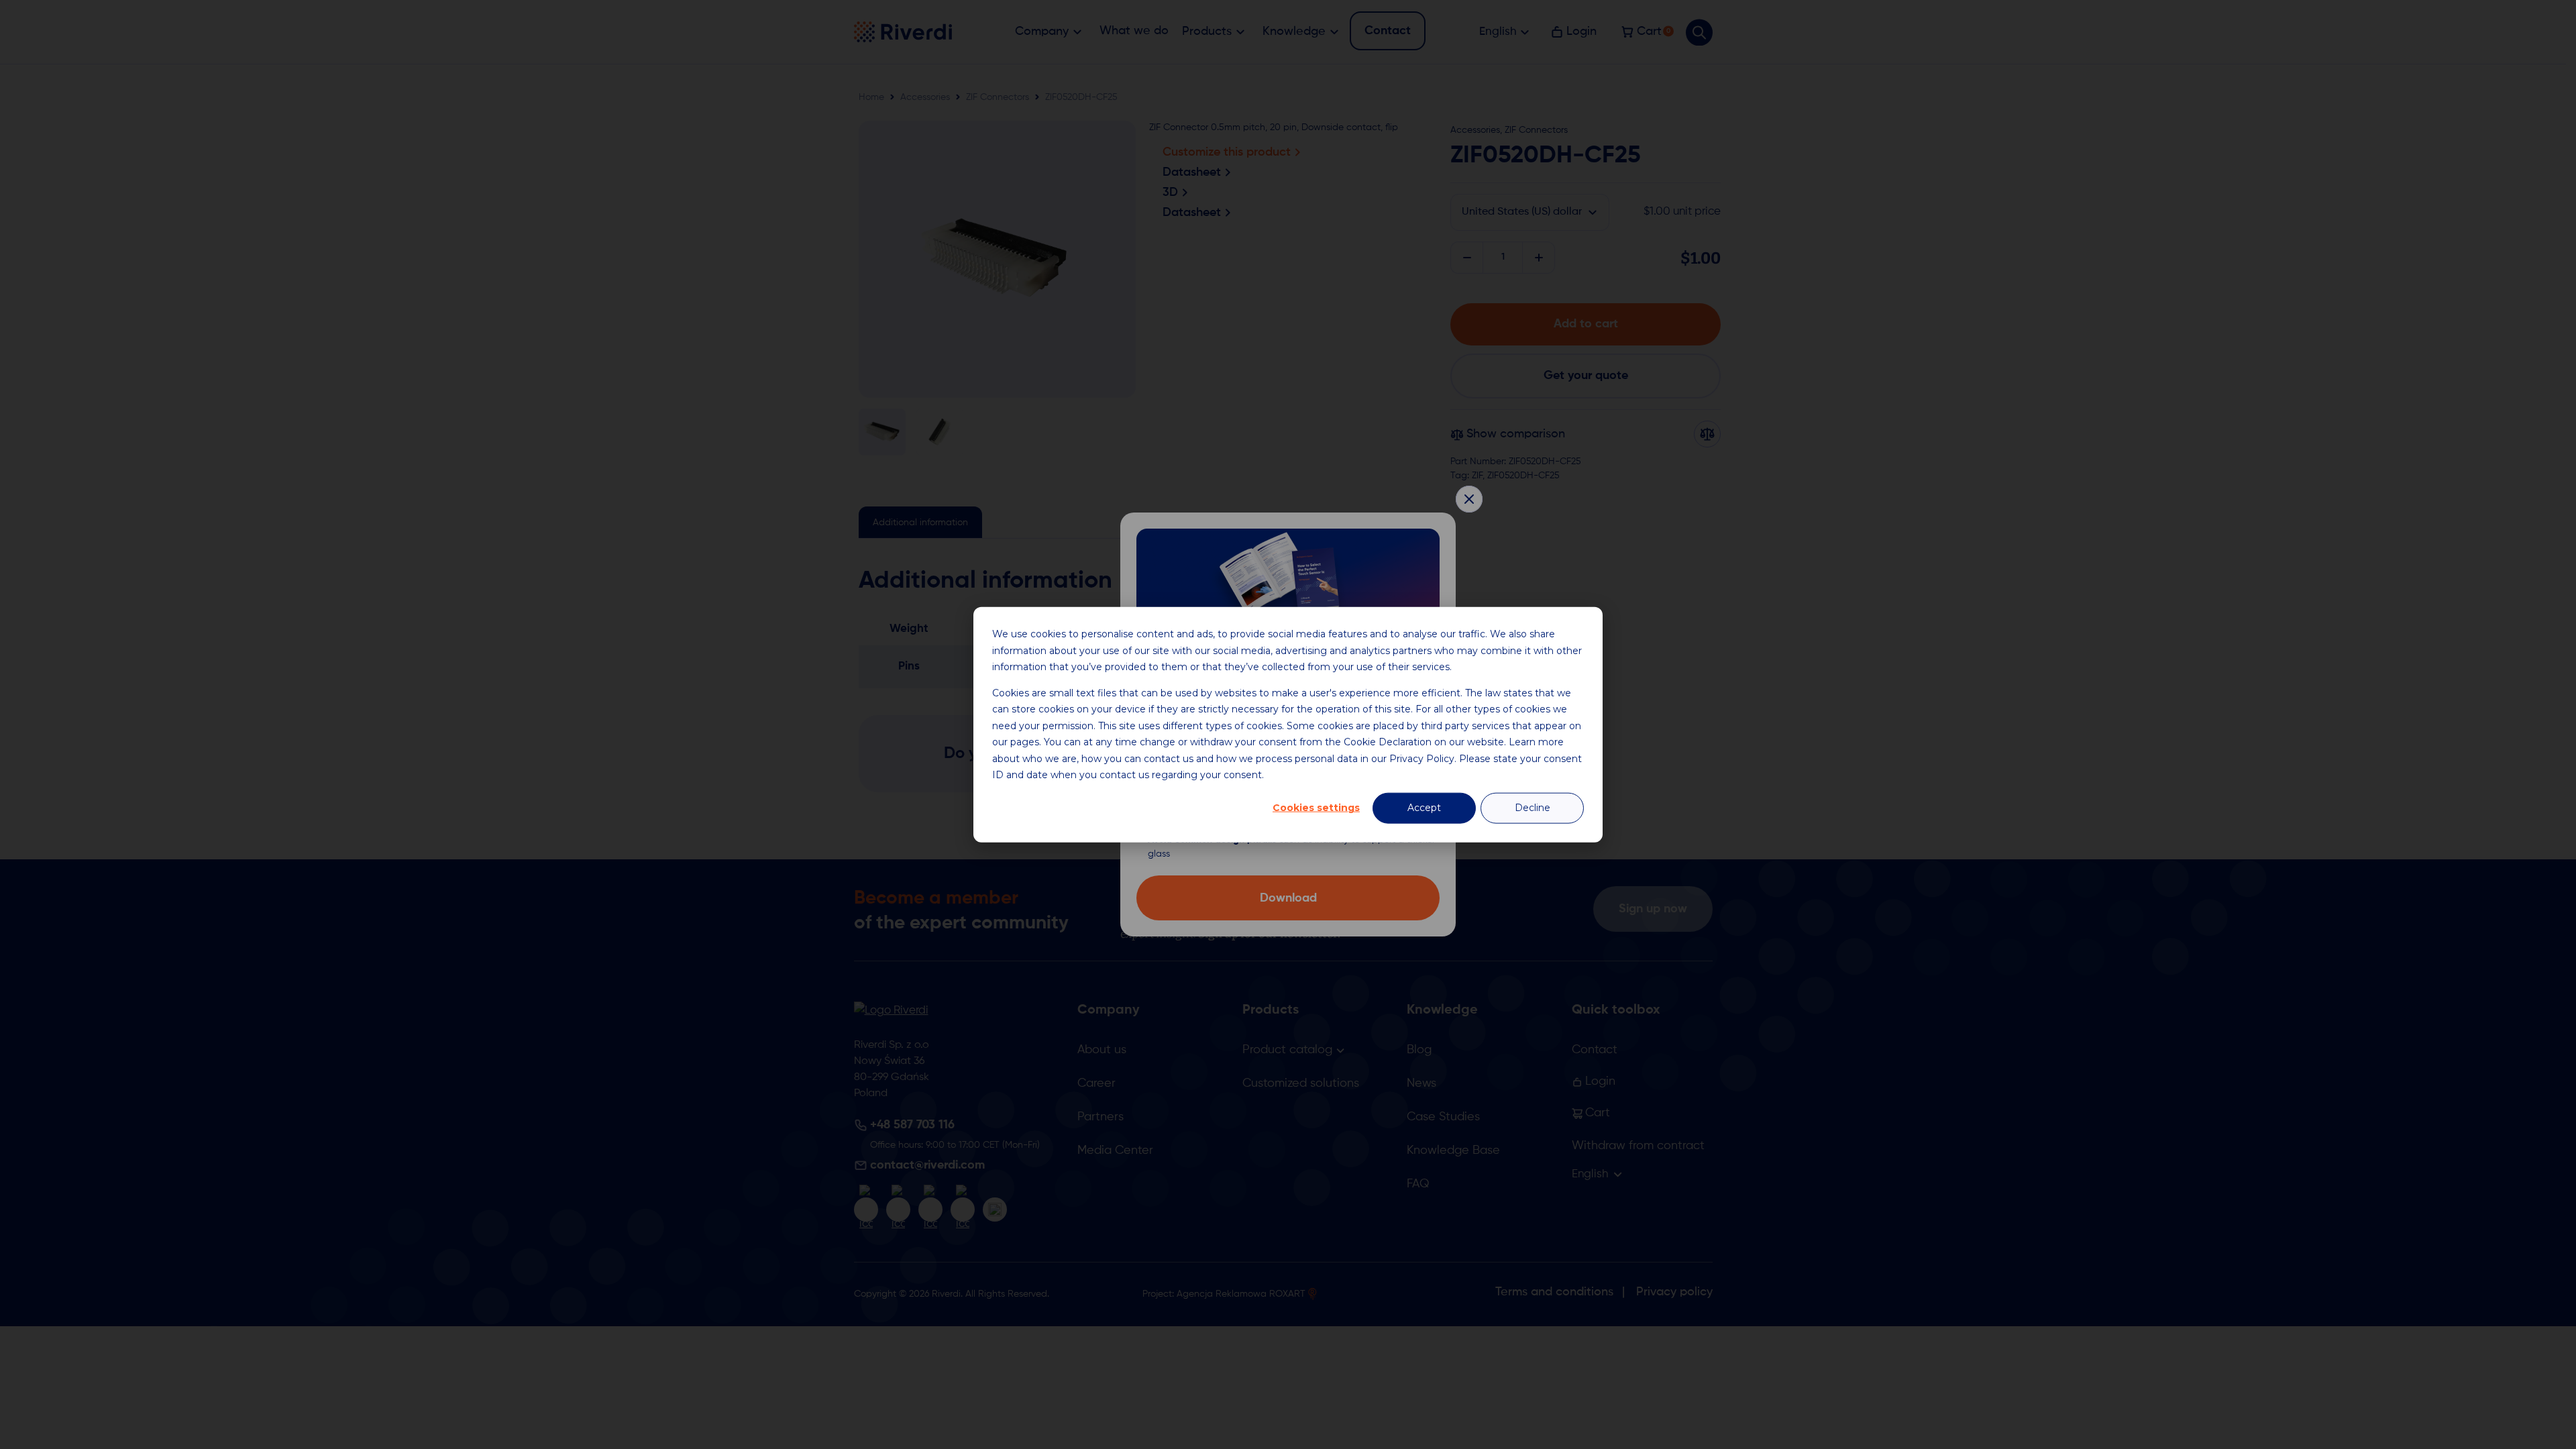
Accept (1424, 808)
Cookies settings (1316, 808)
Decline (1533, 808)
